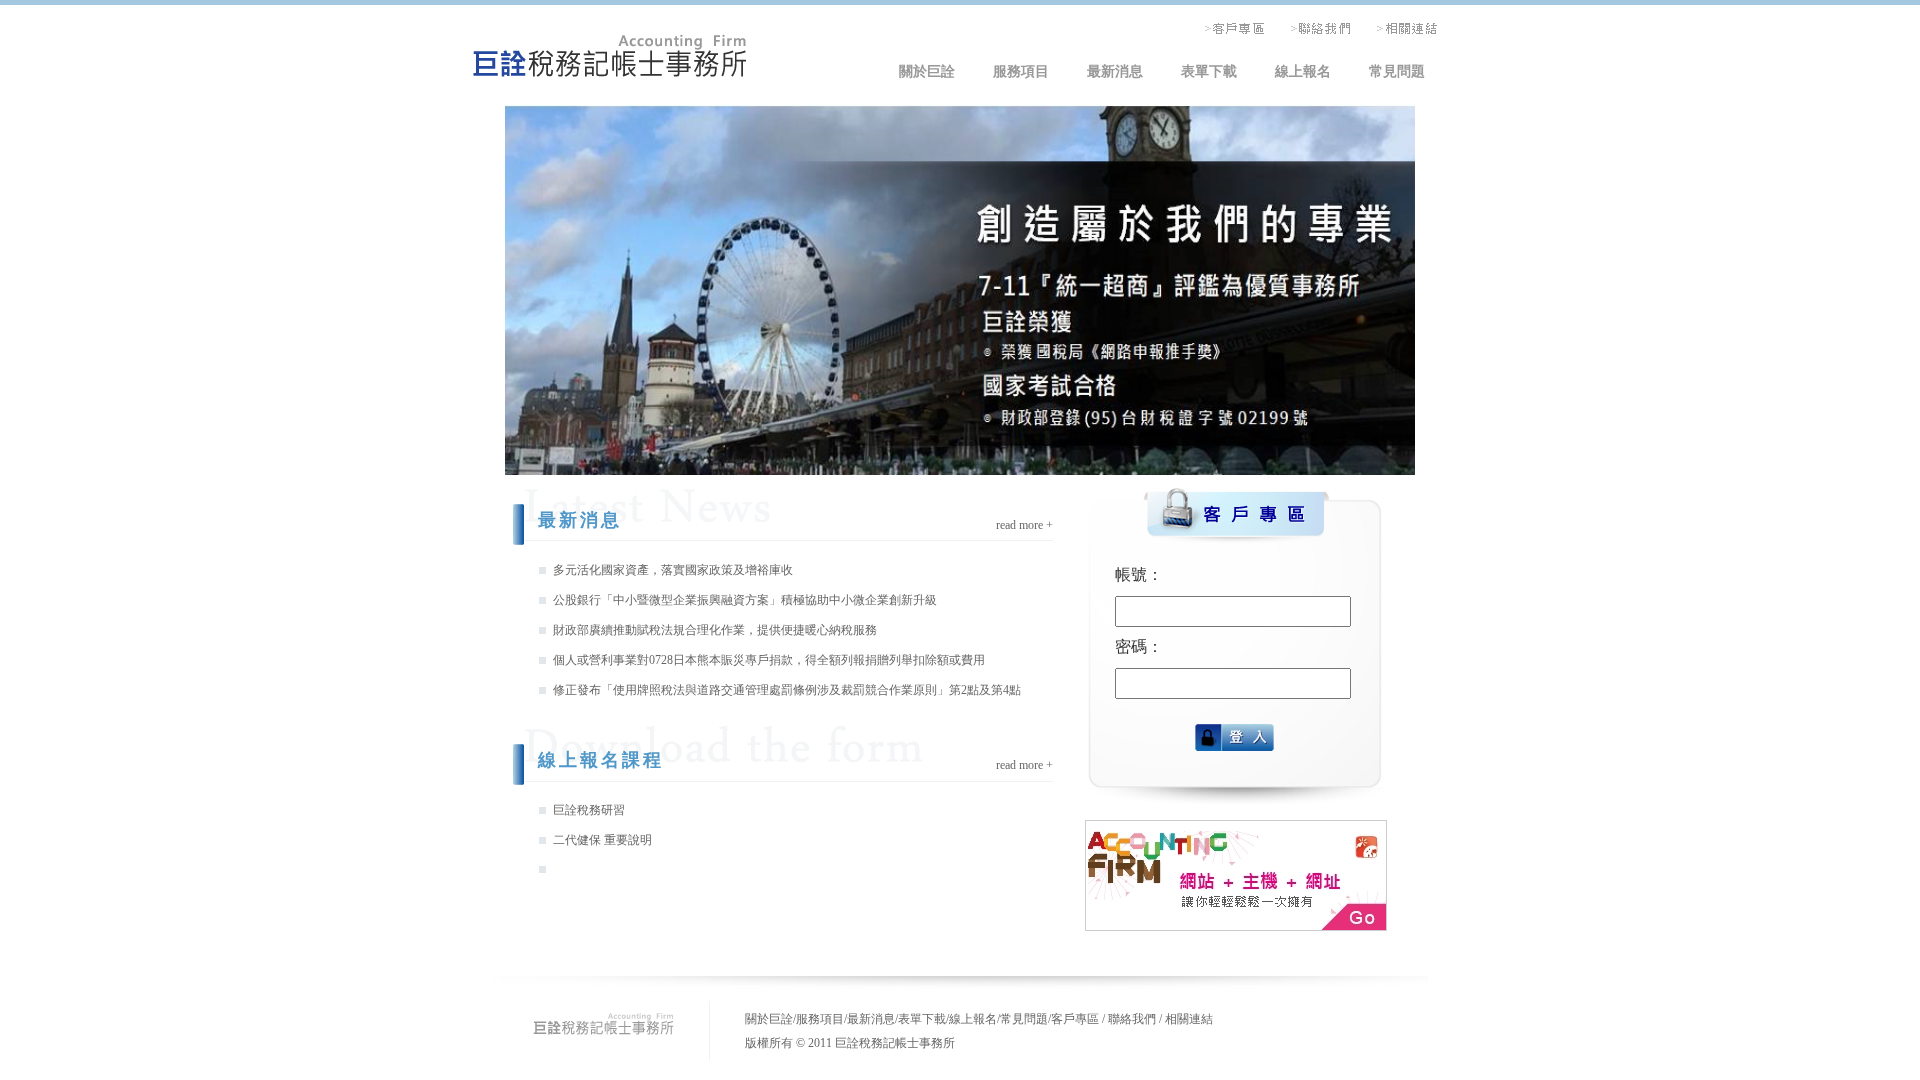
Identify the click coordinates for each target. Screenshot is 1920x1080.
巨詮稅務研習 (589, 810)
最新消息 (1115, 71)
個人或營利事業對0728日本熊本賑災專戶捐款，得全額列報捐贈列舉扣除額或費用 (769, 660)
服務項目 (1021, 71)
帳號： (1139, 574)
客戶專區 (1075, 1019)
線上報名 (1303, 71)
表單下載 (1209, 71)
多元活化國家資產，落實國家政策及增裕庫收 (673, 570)
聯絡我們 (1132, 1019)
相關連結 (1189, 1019)
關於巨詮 (927, 71)
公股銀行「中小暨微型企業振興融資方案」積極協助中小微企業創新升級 (745, 600)
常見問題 (1397, 71)
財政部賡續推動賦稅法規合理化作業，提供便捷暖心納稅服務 (715, 630)
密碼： (1139, 646)
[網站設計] (1236, 924)
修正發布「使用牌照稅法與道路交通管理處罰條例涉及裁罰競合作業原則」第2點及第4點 (787, 690)
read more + (1024, 525)
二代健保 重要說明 (602, 840)
